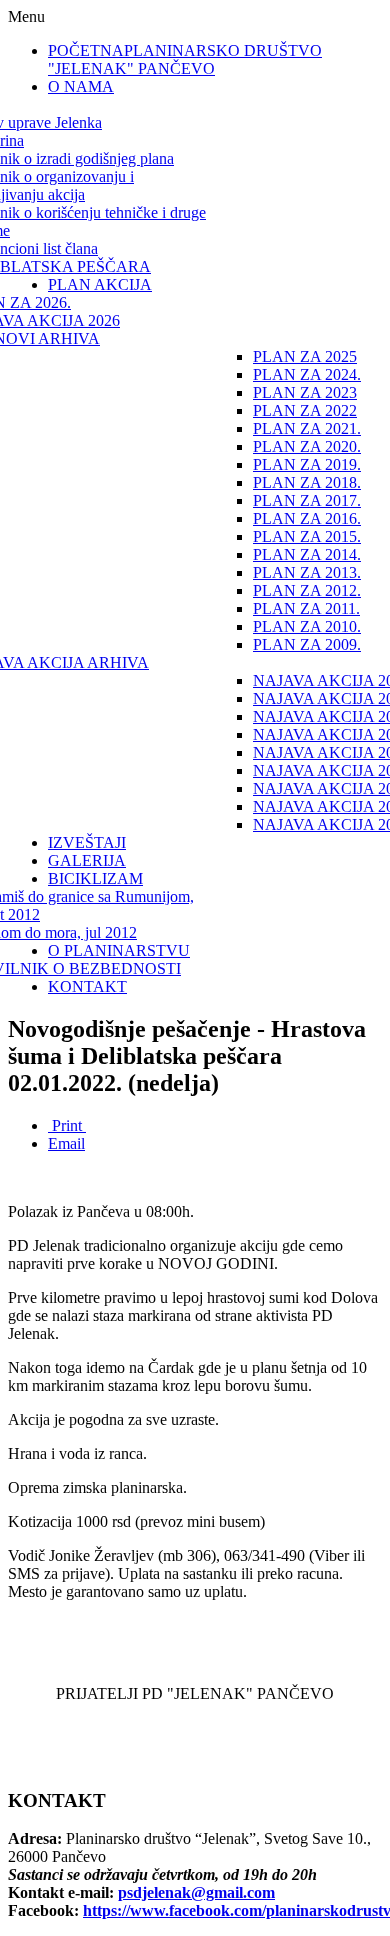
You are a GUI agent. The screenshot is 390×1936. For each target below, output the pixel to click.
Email (66, 1143)
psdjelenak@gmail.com (196, 1892)
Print (67, 1125)
